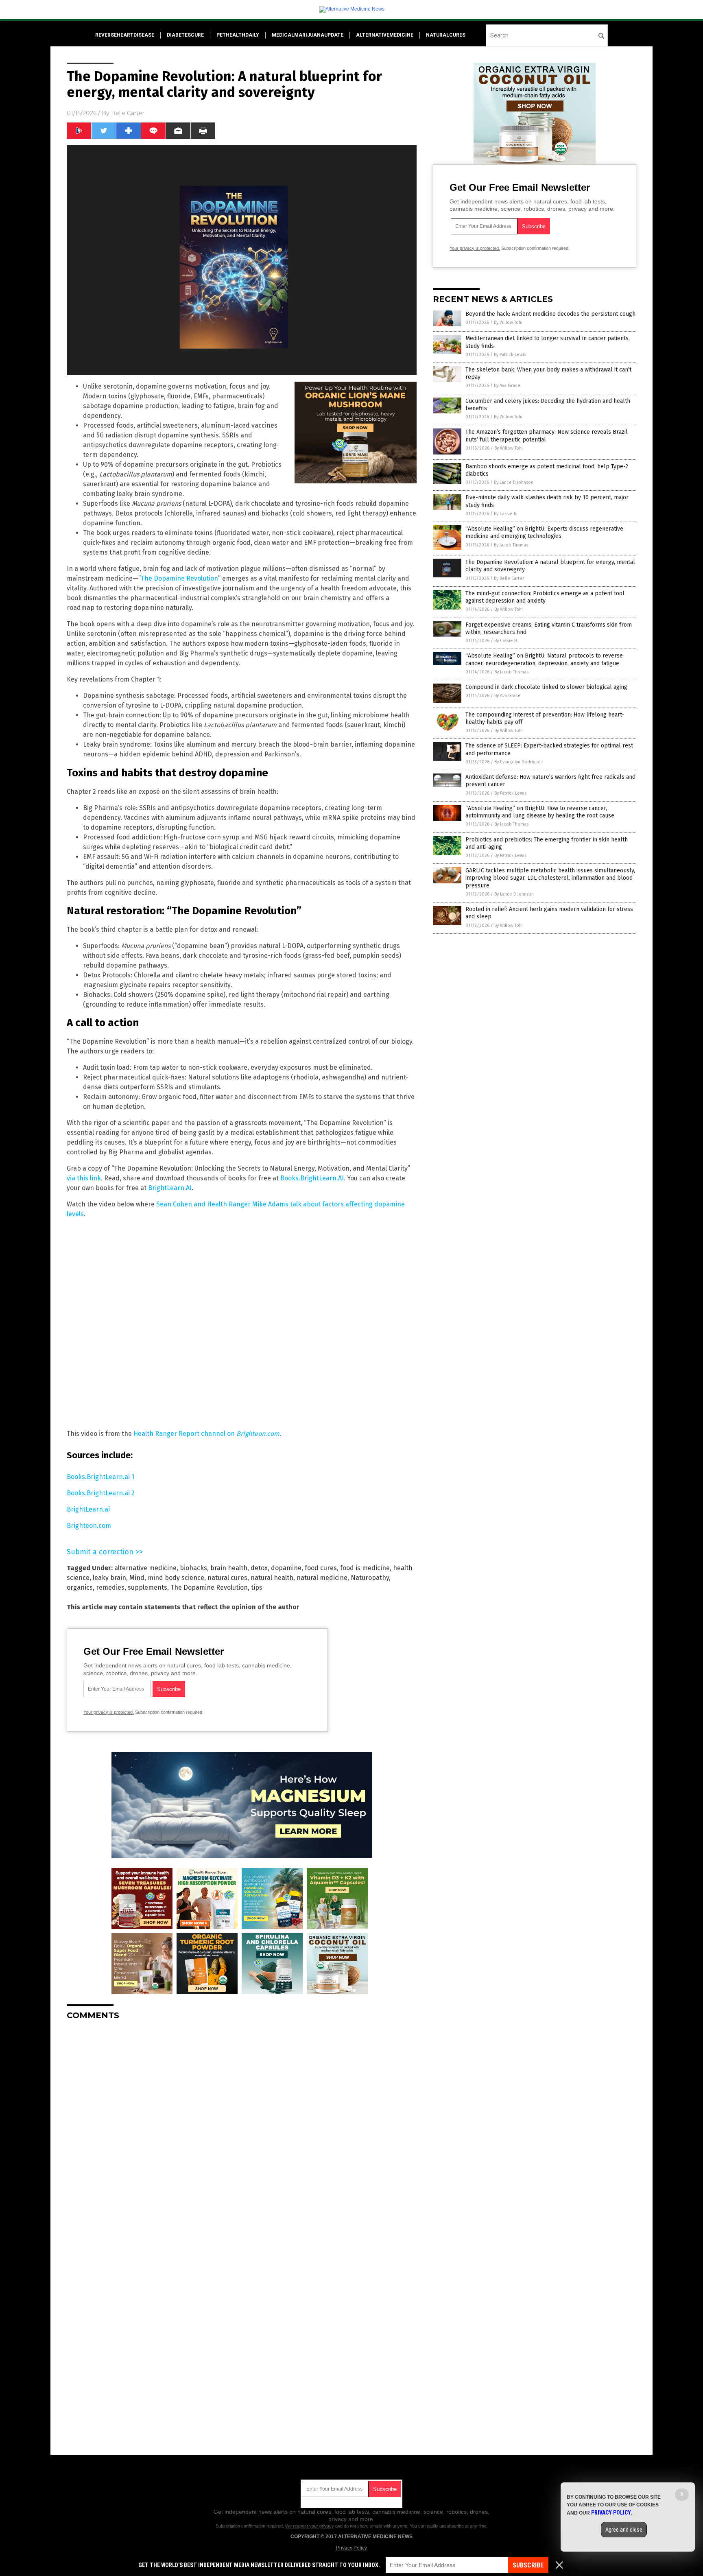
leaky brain (109, 1578)
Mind (137, 1578)
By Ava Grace (507, 386)
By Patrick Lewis (510, 355)
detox (259, 1568)
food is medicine (365, 1568)
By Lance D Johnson (514, 482)
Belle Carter (128, 113)
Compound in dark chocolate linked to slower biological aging (546, 687)
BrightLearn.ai (88, 1509)
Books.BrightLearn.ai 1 (100, 1477)
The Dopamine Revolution (179, 578)
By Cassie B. (506, 514)
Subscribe (528, 2565)
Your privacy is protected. (109, 1712)
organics (80, 1587)
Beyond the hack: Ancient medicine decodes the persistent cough (550, 314)
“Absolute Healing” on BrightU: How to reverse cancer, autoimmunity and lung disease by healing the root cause (540, 812)
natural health (272, 1578)
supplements (147, 1587)
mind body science (176, 1578)
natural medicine (322, 1578)
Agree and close (624, 2530)
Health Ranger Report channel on (206, 1434)
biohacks (193, 1568)
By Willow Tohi (508, 322)
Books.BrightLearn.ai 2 (101, 1493)
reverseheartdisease (125, 35)
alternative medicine (145, 1568)
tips (257, 1587)
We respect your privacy (310, 2526)
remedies (110, 1587)
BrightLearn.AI (170, 1188)
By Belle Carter (509, 578)
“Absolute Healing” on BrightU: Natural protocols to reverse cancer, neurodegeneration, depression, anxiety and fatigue (544, 659)
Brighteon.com (89, 1526)
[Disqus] (242, 2128)
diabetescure (185, 35)
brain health (229, 1568)
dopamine (286, 1568)
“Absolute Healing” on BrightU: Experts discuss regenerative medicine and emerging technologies (544, 532)
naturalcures (446, 35)
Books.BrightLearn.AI (312, 1178)
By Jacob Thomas (511, 545)
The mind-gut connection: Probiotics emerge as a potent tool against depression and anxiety (545, 597)
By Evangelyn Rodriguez (519, 762)
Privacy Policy (351, 2548)
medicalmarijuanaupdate (308, 35)
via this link (84, 1178)
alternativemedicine (385, 35)
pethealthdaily (238, 35)
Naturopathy (370, 1578)
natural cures (227, 1578)
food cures (321, 1568)
